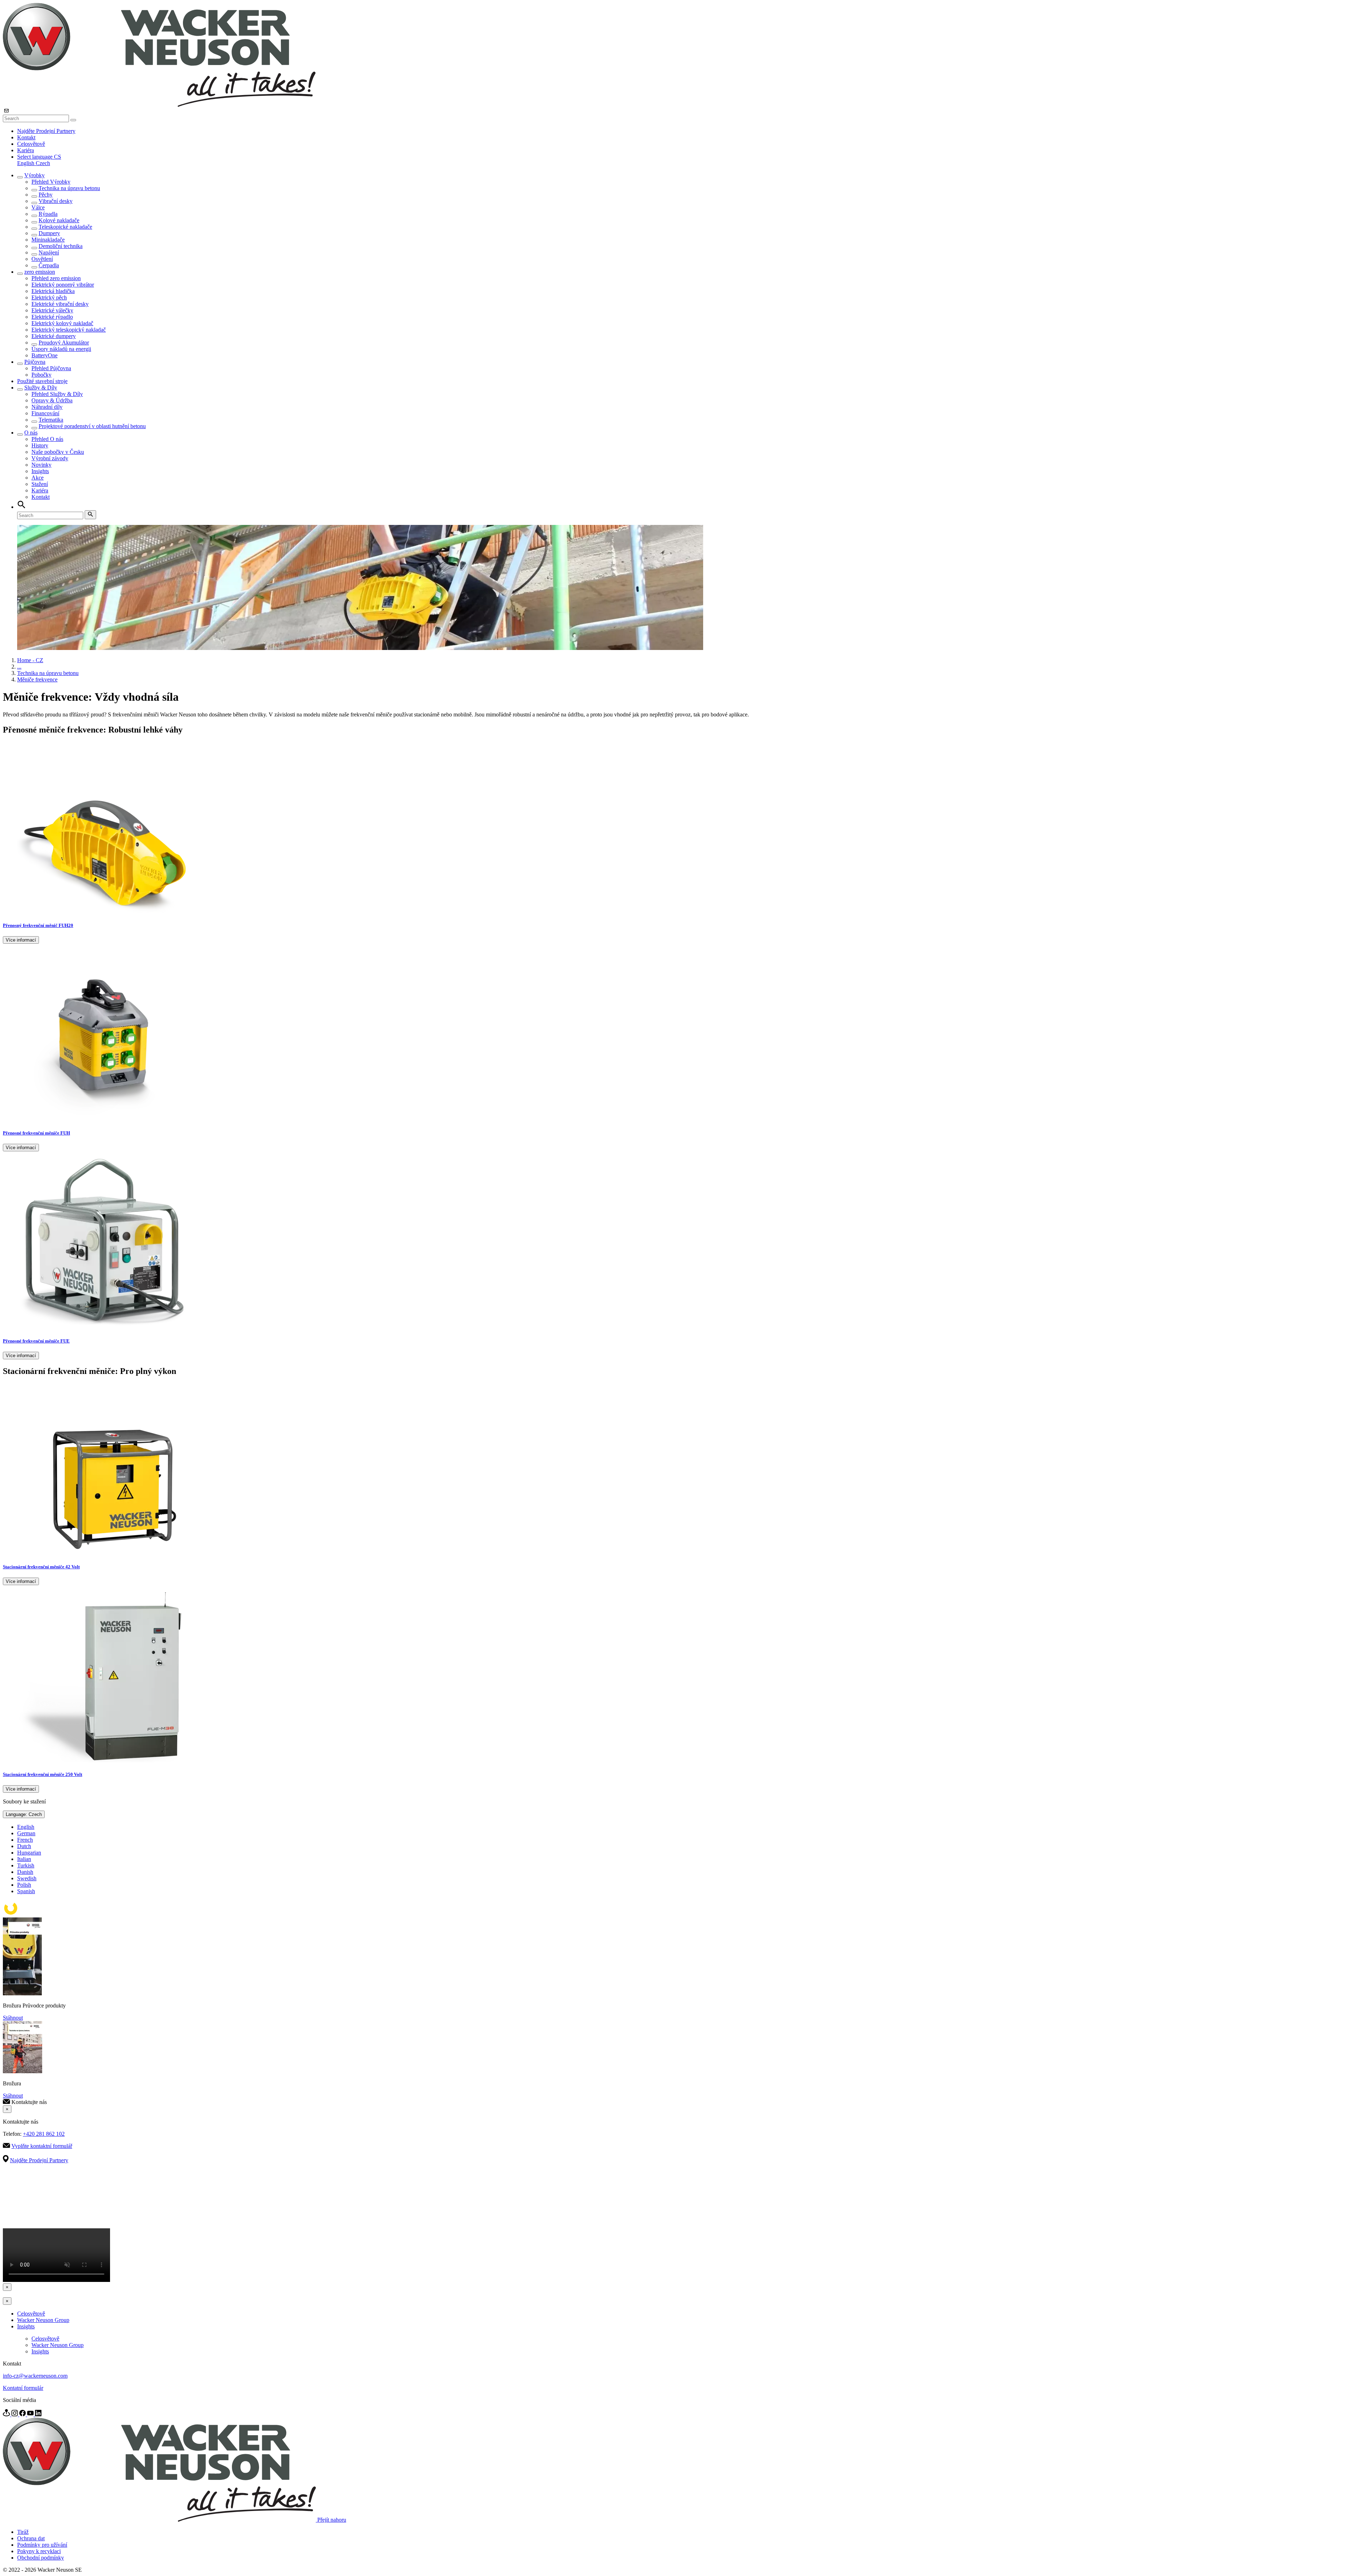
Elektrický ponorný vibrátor (63, 285)
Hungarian (29, 1853)
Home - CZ (30, 660)
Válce (38, 207)
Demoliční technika (61, 246)
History (40, 445)
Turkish (26, 1865)
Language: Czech (24, 1814)
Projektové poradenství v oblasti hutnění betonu (92, 426)
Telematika (51, 420)
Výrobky (34, 175)
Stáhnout (13, 2018)
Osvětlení (42, 259)
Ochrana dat (31, 2538)
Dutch (24, 1846)
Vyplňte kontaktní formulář (42, 2146)
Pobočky (41, 375)
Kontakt (26, 137)
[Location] (7, 2414)
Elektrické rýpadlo (52, 317)
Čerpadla (49, 265)
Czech (43, 163)
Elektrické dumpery (54, 336)
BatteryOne (44, 355)
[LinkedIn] (38, 2414)
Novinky (41, 465)
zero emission (40, 272)
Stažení (40, 484)
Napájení (49, 252)
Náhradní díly (47, 407)
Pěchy (46, 195)
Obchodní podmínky (41, 2558)
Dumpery (49, 233)
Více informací (21, 940)
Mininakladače (48, 240)
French (25, 1840)
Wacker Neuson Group (43, 2320)
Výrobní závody (50, 458)
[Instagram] (15, 2414)
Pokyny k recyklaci (39, 2551)
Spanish (26, 1891)
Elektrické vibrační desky (60, 304)
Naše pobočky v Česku (58, 452)
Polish (24, 1885)
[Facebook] (23, 2414)
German (26, 1833)
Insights (40, 471)
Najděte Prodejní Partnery (46, 131)
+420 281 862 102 (44, 2134)
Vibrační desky (56, 201)
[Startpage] (159, 105)
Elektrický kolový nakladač (62, 323)
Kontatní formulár (23, 2388)
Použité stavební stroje (42, 381)
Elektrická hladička (53, 291)
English (26, 163)
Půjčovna (35, 362)
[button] (39, 157)
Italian (24, 1859)
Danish (25, 1872)
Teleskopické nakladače (65, 227)
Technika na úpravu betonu (69, 188)
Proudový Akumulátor (64, 343)
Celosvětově (31, 144)
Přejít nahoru (332, 2520)
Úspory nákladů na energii (61, 349)
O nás (31, 433)
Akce (38, 478)
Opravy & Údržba (52, 400)
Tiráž (23, 2532)
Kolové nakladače (59, 220)
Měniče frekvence (37, 679)
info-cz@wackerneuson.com (35, 2376)
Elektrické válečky (52, 310)
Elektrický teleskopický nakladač (69, 330)
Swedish (27, 1878)
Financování (45, 413)
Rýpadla (48, 214)
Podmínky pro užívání (42, 2545)
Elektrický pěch (49, 297)
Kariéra (26, 150)
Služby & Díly (41, 388)
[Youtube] (31, 2414)
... (19, 667)
